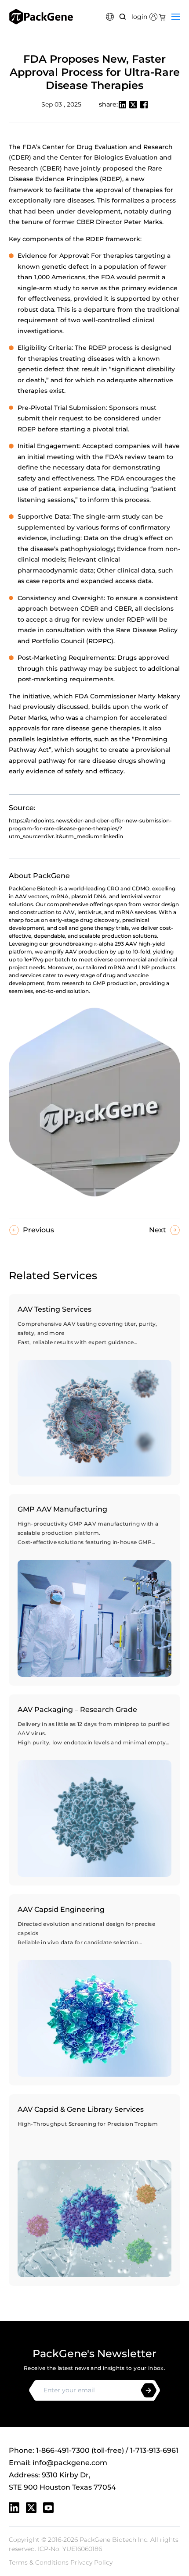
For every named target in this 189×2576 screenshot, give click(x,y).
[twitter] (31, 2508)
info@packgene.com (70, 2463)
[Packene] (41, 17)
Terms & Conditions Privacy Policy (61, 2562)
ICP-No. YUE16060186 (70, 2549)
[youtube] (48, 2508)
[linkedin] (14, 2508)
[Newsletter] (149, 2390)
